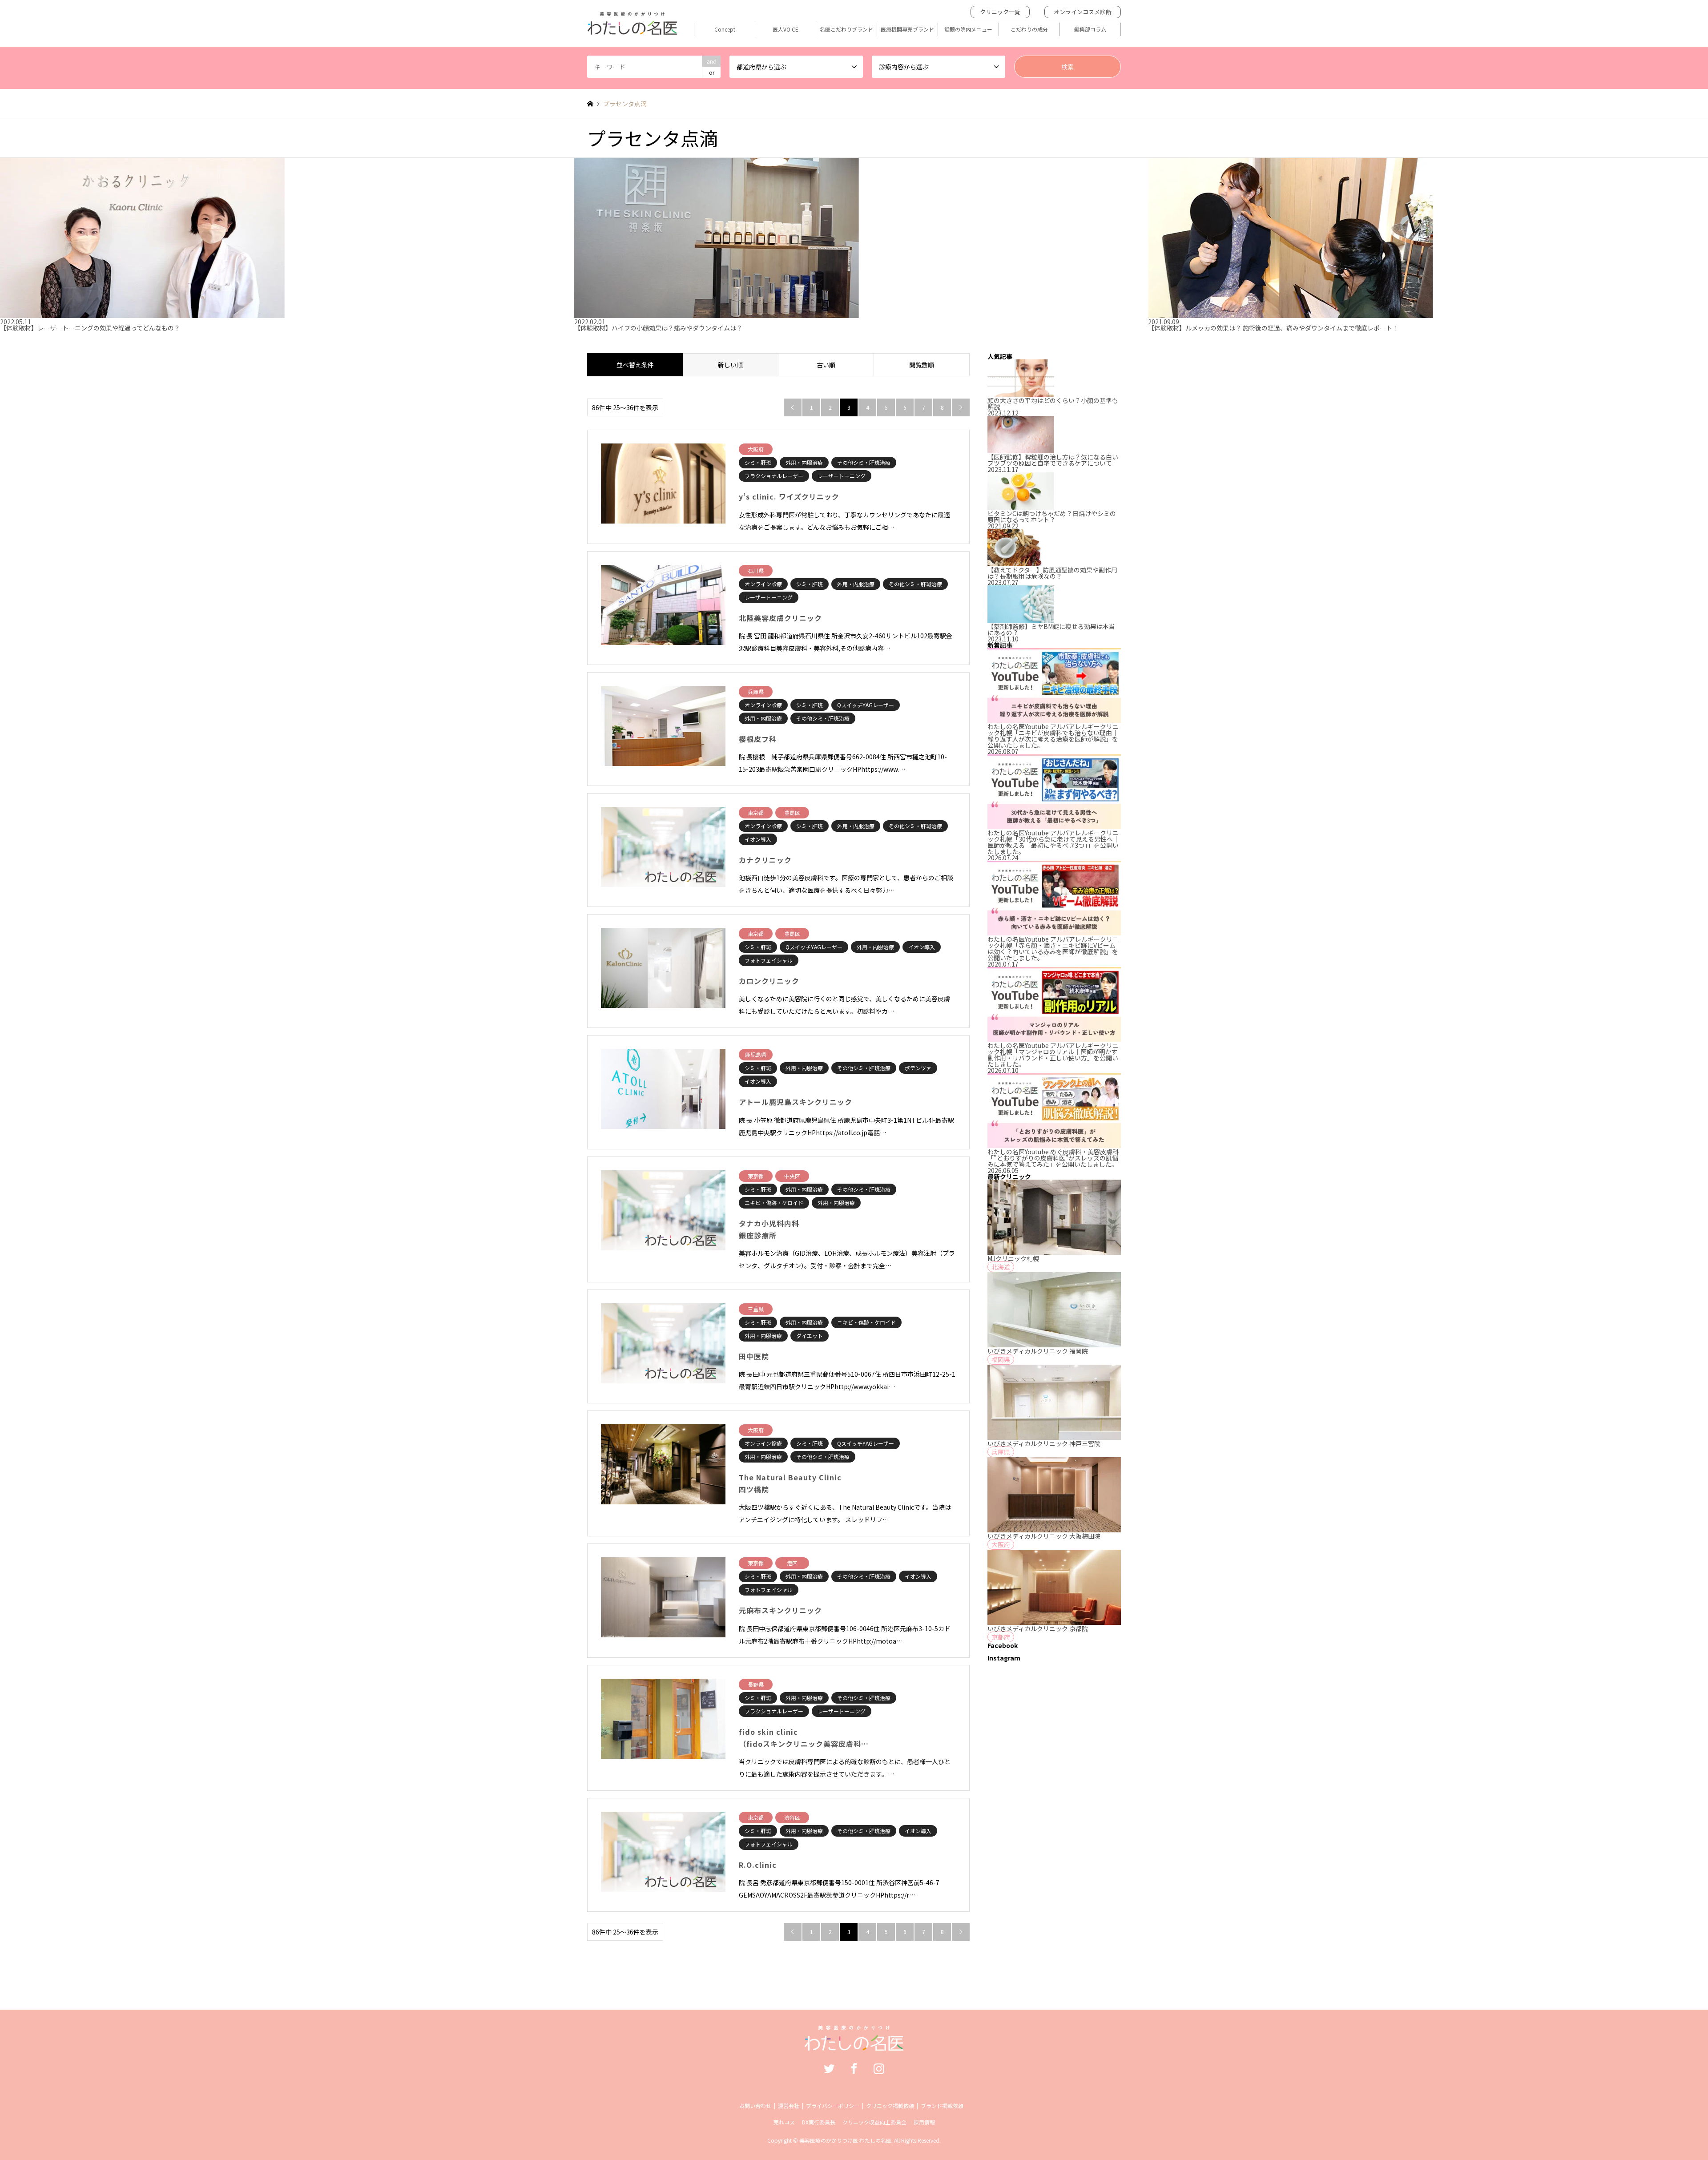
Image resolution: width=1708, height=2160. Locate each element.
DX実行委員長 (819, 2122)
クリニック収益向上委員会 (874, 2122)
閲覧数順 (922, 365)
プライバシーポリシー (833, 2106)
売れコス (784, 2122)
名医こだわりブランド (846, 29)
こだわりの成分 (1029, 29)
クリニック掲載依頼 (890, 2106)
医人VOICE (786, 29)
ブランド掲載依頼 (942, 2106)
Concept (725, 29)
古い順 (826, 365)
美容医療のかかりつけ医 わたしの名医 (845, 2140)
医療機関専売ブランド (907, 29)
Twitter (829, 2068)
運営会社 (789, 2106)
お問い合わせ (755, 2106)
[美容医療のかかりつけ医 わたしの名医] (854, 2044)
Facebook (854, 2068)
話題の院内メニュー (968, 29)
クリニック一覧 (1000, 12)
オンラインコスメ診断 (1083, 12)
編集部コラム (1090, 29)
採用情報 (924, 2122)
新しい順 (730, 365)
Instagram (879, 2068)
